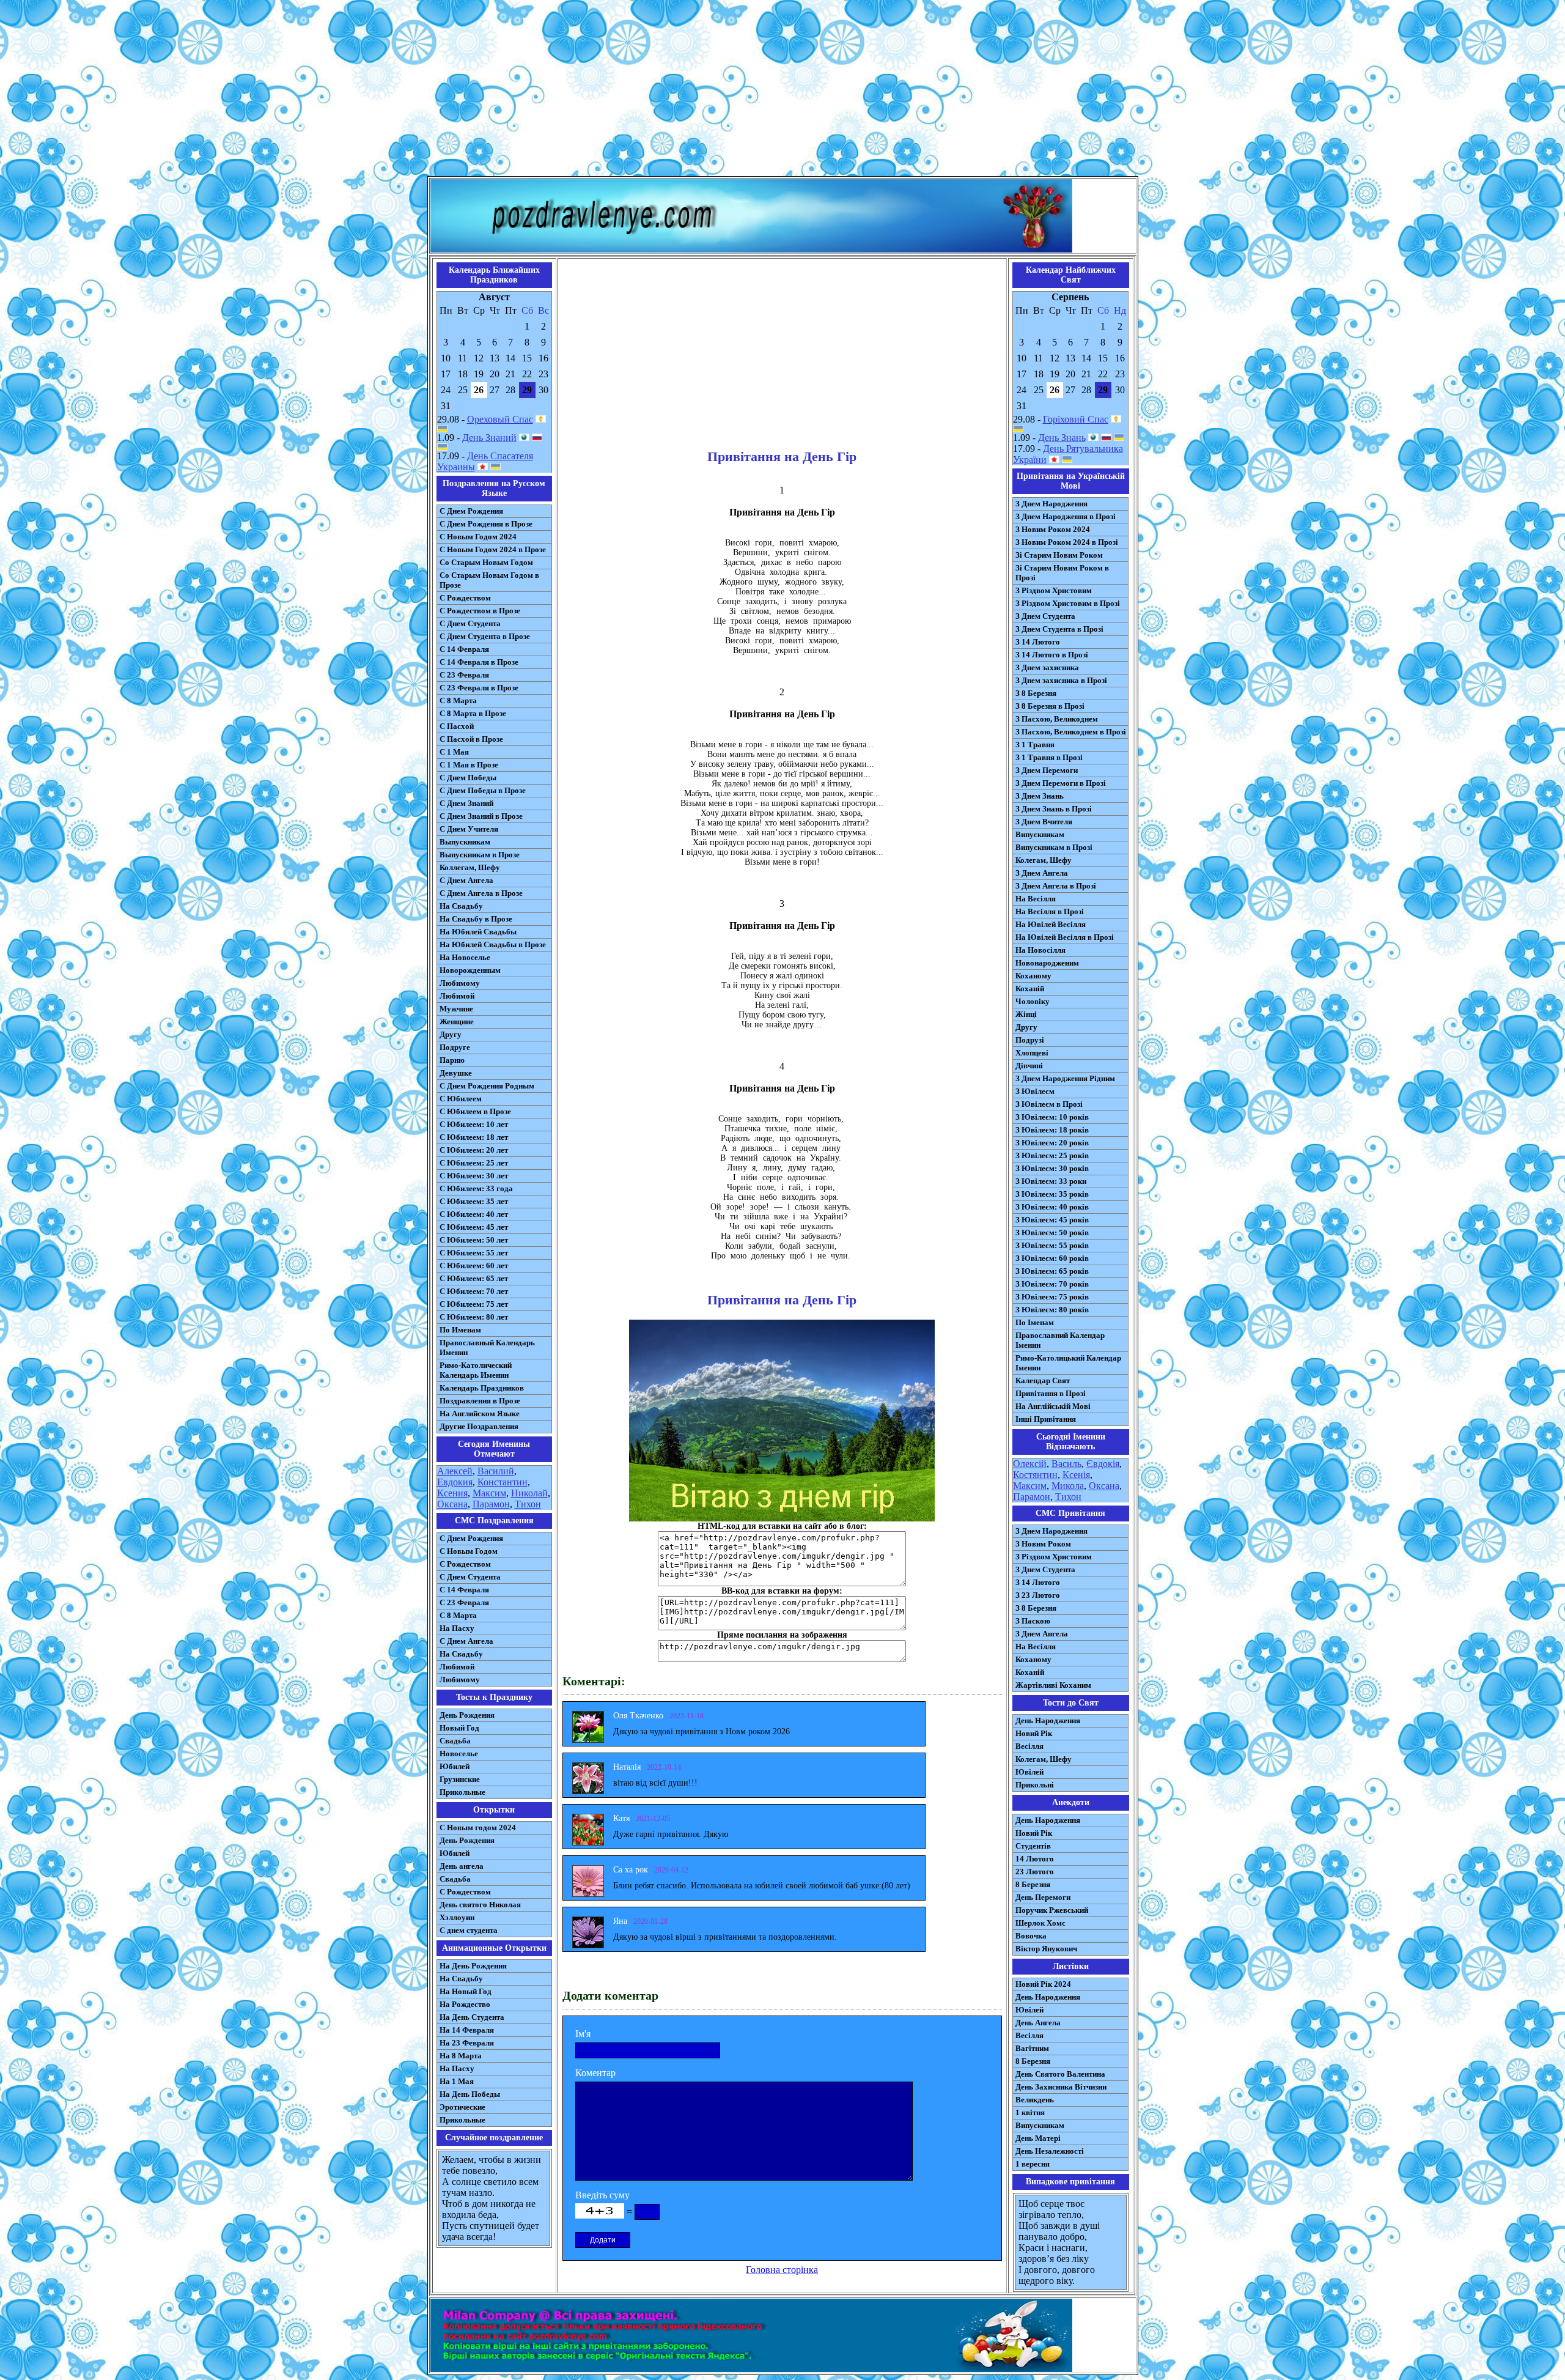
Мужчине (456, 1009)
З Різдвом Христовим (1054, 590)
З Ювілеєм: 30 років (1052, 1168)
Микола (1068, 1486)
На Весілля (1036, 899)
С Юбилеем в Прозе (475, 1111)
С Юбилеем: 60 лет (474, 1266)
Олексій (1030, 1464)
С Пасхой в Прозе (471, 739)
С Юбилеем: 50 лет (474, 1240)
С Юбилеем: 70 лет (474, 1291)
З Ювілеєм (1035, 1091)
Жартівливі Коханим (1053, 1685)
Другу (451, 1034)
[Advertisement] (782, 91)
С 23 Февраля (464, 675)
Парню (452, 1060)
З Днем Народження (1051, 504)
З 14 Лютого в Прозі (1052, 655)
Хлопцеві (1032, 1053)
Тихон (528, 1504)
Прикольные (462, 1792)
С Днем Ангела (466, 880)
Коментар (595, 2073)
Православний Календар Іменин (1060, 1340)
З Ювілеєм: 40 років (1052, 1207)
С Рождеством (465, 598)
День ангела (462, 1866)
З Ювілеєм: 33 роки (1051, 1181)
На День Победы (470, 2094)
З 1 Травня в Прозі (1049, 757)
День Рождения (467, 1715)
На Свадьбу (461, 906)
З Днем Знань (1040, 796)
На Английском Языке (480, 1414)
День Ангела (1038, 2023)
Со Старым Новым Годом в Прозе (489, 580)
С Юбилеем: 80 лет (474, 1317)
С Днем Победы (468, 778)
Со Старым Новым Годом (486, 562)
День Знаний (489, 438)
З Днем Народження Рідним (1065, 1078)
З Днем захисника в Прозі (1061, 680)
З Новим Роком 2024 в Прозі (1067, 542)
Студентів (1033, 1846)
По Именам (460, 1330)
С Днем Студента (470, 623)
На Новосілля (1040, 950)
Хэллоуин (457, 1917)
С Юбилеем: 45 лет (474, 1227)
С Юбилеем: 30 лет (474, 1176)
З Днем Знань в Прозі (1054, 809)
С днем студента (469, 1930)
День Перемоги (1043, 1897)
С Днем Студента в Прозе (485, 636)
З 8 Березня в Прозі (1050, 706)
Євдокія (1103, 1464)
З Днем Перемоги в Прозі (1061, 783)
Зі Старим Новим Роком (1059, 555)
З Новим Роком (1043, 1544)
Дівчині (1029, 1066)
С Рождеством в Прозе (480, 611)
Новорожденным (470, 970)
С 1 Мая (454, 752)
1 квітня (1030, 2112)
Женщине (457, 1022)
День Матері (1038, 2138)
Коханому (1033, 976)
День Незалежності (1050, 2151)
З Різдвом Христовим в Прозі (1068, 603)
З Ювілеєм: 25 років (1052, 1155)
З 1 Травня (1035, 745)
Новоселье (459, 1754)
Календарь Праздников (482, 1388)
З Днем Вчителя (1044, 822)
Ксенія (1076, 1475)
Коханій (1030, 989)
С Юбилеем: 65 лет (474, 1278)
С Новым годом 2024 (478, 1827)
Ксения (452, 1493)
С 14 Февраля (464, 649)
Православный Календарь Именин (487, 1347)
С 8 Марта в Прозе (473, 713)
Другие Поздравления (479, 1426)
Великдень (1035, 2100)
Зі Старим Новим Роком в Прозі (1062, 573)
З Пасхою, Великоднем (1057, 719)
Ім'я (583, 2034)
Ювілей (1029, 1772)
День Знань (1062, 438)
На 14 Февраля (467, 2030)
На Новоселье (465, 957)
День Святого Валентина (1060, 2074)
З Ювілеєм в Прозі (1049, 1104)
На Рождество (465, 2004)
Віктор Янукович (1046, 1949)
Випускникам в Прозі (1054, 847)
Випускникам (1040, 834)
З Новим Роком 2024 (1053, 529)
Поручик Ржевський (1052, 1910)
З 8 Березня (1036, 693)
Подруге (455, 1047)
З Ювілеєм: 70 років (1052, 1284)
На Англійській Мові (1053, 1406)
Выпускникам (465, 842)
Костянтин (1035, 1475)
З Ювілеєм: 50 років (1052, 1232)
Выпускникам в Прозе (480, 855)
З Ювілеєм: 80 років (1052, 1310)
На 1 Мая (457, 2081)
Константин (503, 1482)
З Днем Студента (1045, 616)
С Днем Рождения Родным (487, 1086)
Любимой (457, 996)
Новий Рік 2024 (1043, 1984)
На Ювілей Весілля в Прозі (1065, 937)
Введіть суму (602, 2195)
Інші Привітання (1046, 1419)
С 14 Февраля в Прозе (479, 662)
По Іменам (1035, 1322)
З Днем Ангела (1042, 873)
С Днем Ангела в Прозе (481, 893)
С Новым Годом (469, 1551)
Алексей (455, 1471)
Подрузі (1030, 1040)
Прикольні (1035, 1785)
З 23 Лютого (1038, 1595)
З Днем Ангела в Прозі (1056, 886)
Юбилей (455, 1766)
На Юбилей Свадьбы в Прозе (493, 944)
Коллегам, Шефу (470, 867)
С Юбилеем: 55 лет (474, 1253)
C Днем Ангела (466, 1641)
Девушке (456, 1073)
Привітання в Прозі (1051, 1393)
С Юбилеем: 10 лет (474, 1124)
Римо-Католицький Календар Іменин (1068, 1363)
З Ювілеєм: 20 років (1052, 1143)
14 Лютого (1035, 1859)
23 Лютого (1035, 1872)
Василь (1066, 1464)
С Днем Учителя (469, 829)
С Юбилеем (461, 1099)
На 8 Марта (461, 2056)
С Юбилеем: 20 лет (474, 1150)
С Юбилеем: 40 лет (474, 1214)
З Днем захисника (1047, 667)
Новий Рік (1034, 1733)
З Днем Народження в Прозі (1066, 516)
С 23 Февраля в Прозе (479, 688)
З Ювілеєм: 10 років (1052, 1117)
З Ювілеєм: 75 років (1052, 1297)
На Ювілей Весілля (1051, 924)
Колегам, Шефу (1044, 860)
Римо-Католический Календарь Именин (476, 1370)
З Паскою (1033, 1621)
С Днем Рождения (471, 511)
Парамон (491, 1504)
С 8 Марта (458, 700)
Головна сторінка (782, 2270)
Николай (529, 1493)
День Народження (1048, 1720)
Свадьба (455, 1741)
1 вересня (1033, 2164)
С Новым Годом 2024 (478, 537)
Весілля (1029, 1746)
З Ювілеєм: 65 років (1052, 1271)
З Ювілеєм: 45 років (1052, 1220)
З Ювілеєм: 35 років (1052, 1194)
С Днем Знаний (466, 803)
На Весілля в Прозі (1050, 911)
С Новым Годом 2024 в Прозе (493, 549)
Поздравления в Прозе (480, 1401)
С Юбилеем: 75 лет (474, 1304)
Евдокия (455, 1482)
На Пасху (457, 1628)
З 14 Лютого (1038, 642)
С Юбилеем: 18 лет (474, 1137)
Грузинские (460, 1779)
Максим (489, 1493)
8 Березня (1033, 1884)
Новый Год (459, 1728)
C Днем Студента (470, 1577)
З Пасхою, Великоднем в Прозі (1071, 732)
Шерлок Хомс (1040, 1923)
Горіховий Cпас (1076, 419)
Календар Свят (1043, 1380)
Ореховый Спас (500, 419)
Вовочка (1031, 1936)
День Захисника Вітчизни (1061, 2087)
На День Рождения (473, 1966)
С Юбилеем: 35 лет (474, 1201)
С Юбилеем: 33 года (476, 1188)
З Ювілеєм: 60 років (1052, 1258)
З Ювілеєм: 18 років (1052, 1130)
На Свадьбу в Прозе (476, 919)
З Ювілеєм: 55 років (1052, 1245)
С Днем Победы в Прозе (483, 790)
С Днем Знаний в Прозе (481, 816)
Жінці (1026, 1014)
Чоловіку (1033, 1001)
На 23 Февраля (467, 2043)
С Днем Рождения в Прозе (486, 524)
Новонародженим (1047, 963)
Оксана (452, 1504)
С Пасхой (457, 726)
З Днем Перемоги (1047, 770)
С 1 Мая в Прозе (469, 765)
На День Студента (472, 2017)
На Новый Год (466, 1991)
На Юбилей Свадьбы (478, 932)
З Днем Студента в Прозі (1059, 629)
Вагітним (1032, 2048)
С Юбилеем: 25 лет (474, 1163)
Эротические (462, 2107)
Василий (496, 1471)
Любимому (460, 983)
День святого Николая (480, 1905)
